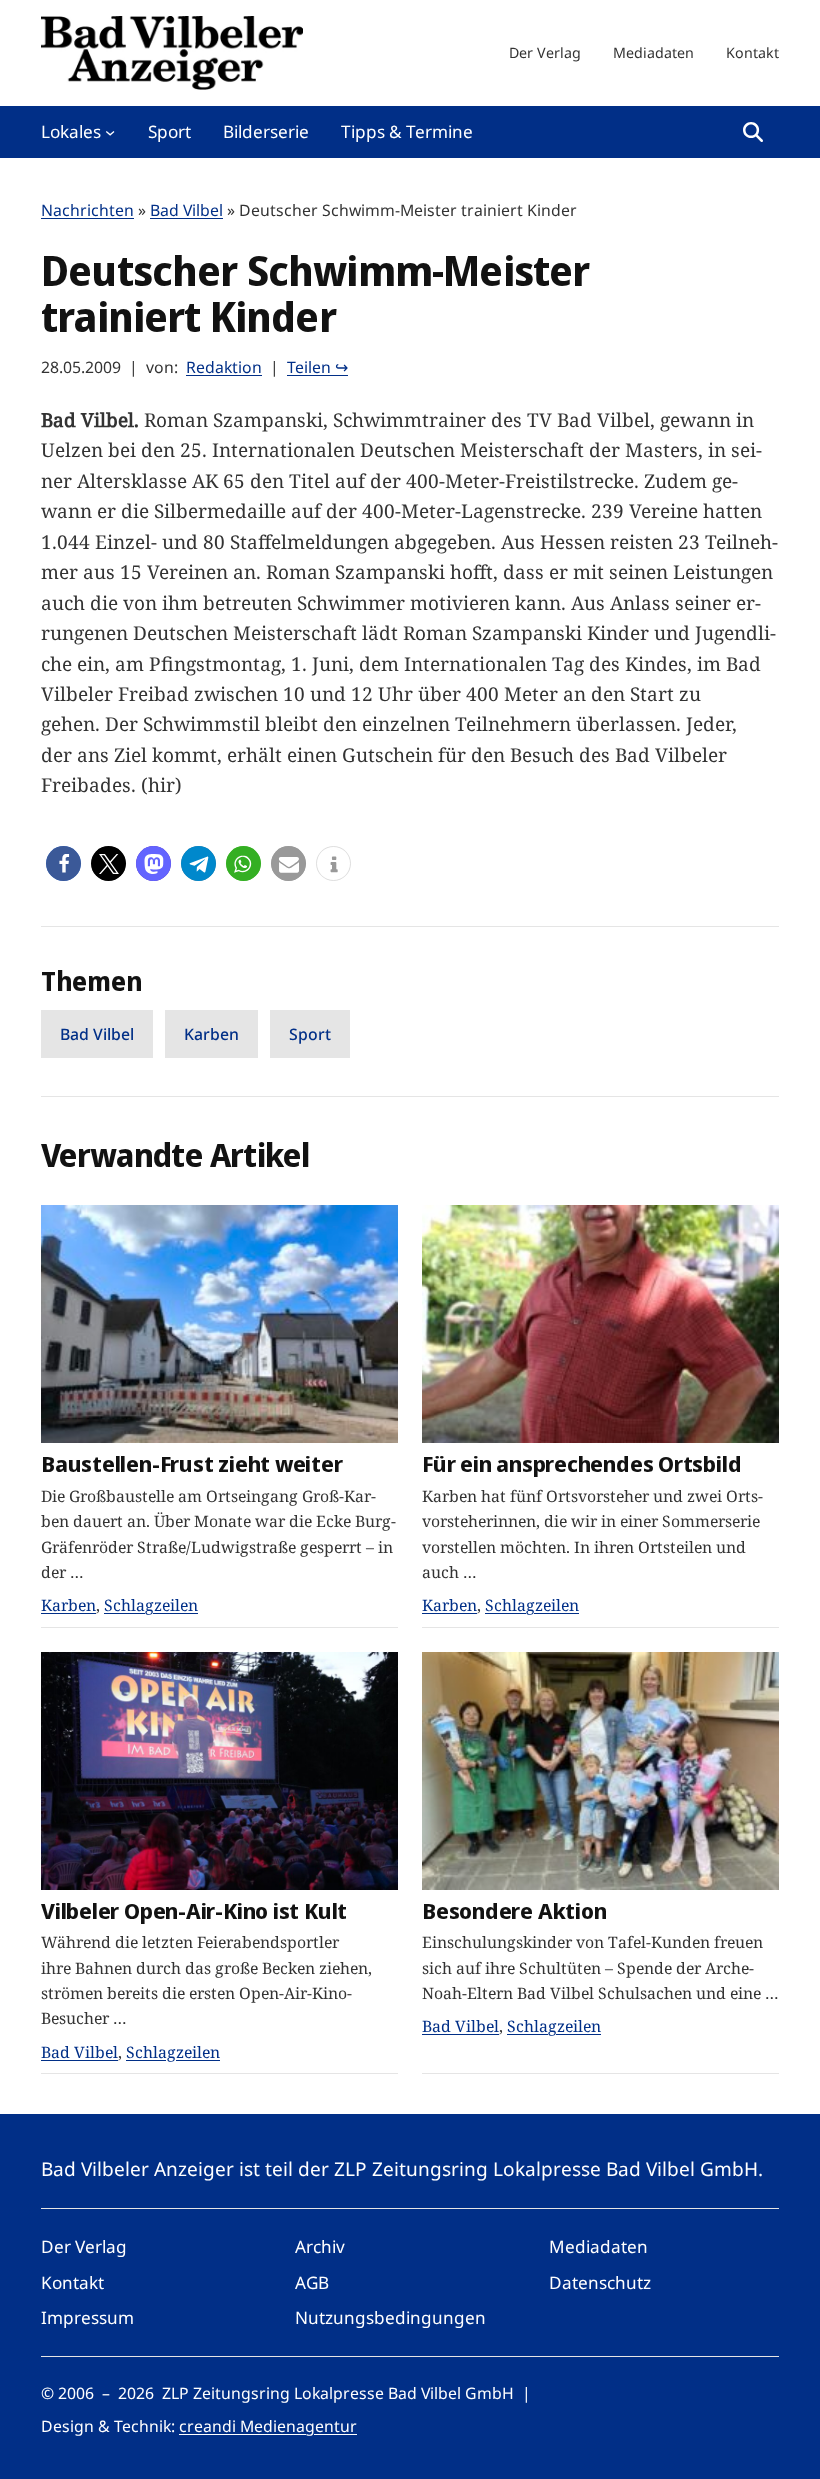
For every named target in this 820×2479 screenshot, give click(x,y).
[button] (63, 863)
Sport (310, 1034)
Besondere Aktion (514, 1910)
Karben (211, 1034)
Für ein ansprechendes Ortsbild (581, 1463)
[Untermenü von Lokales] (110, 132)
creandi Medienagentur (268, 2426)
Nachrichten (87, 210)
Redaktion (224, 367)
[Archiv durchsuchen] (753, 132)
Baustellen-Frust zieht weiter (192, 1463)
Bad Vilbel (186, 210)
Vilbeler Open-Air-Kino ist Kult (194, 1910)
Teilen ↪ (317, 367)
